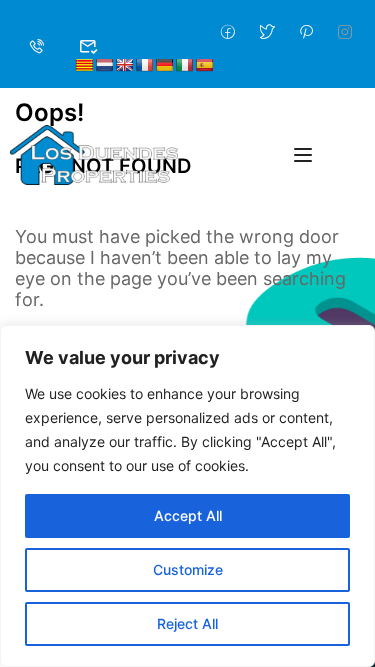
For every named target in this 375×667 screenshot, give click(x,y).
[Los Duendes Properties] (94, 153)
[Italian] (184, 65)
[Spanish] (204, 65)
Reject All (187, 623)
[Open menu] (305, 155)
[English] (124, 65)
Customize (188, 569)
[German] (164, 65)
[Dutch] (104, 65)
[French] (144, 65)
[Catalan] (84, 65)
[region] (187, 496)
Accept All (188, 515)
